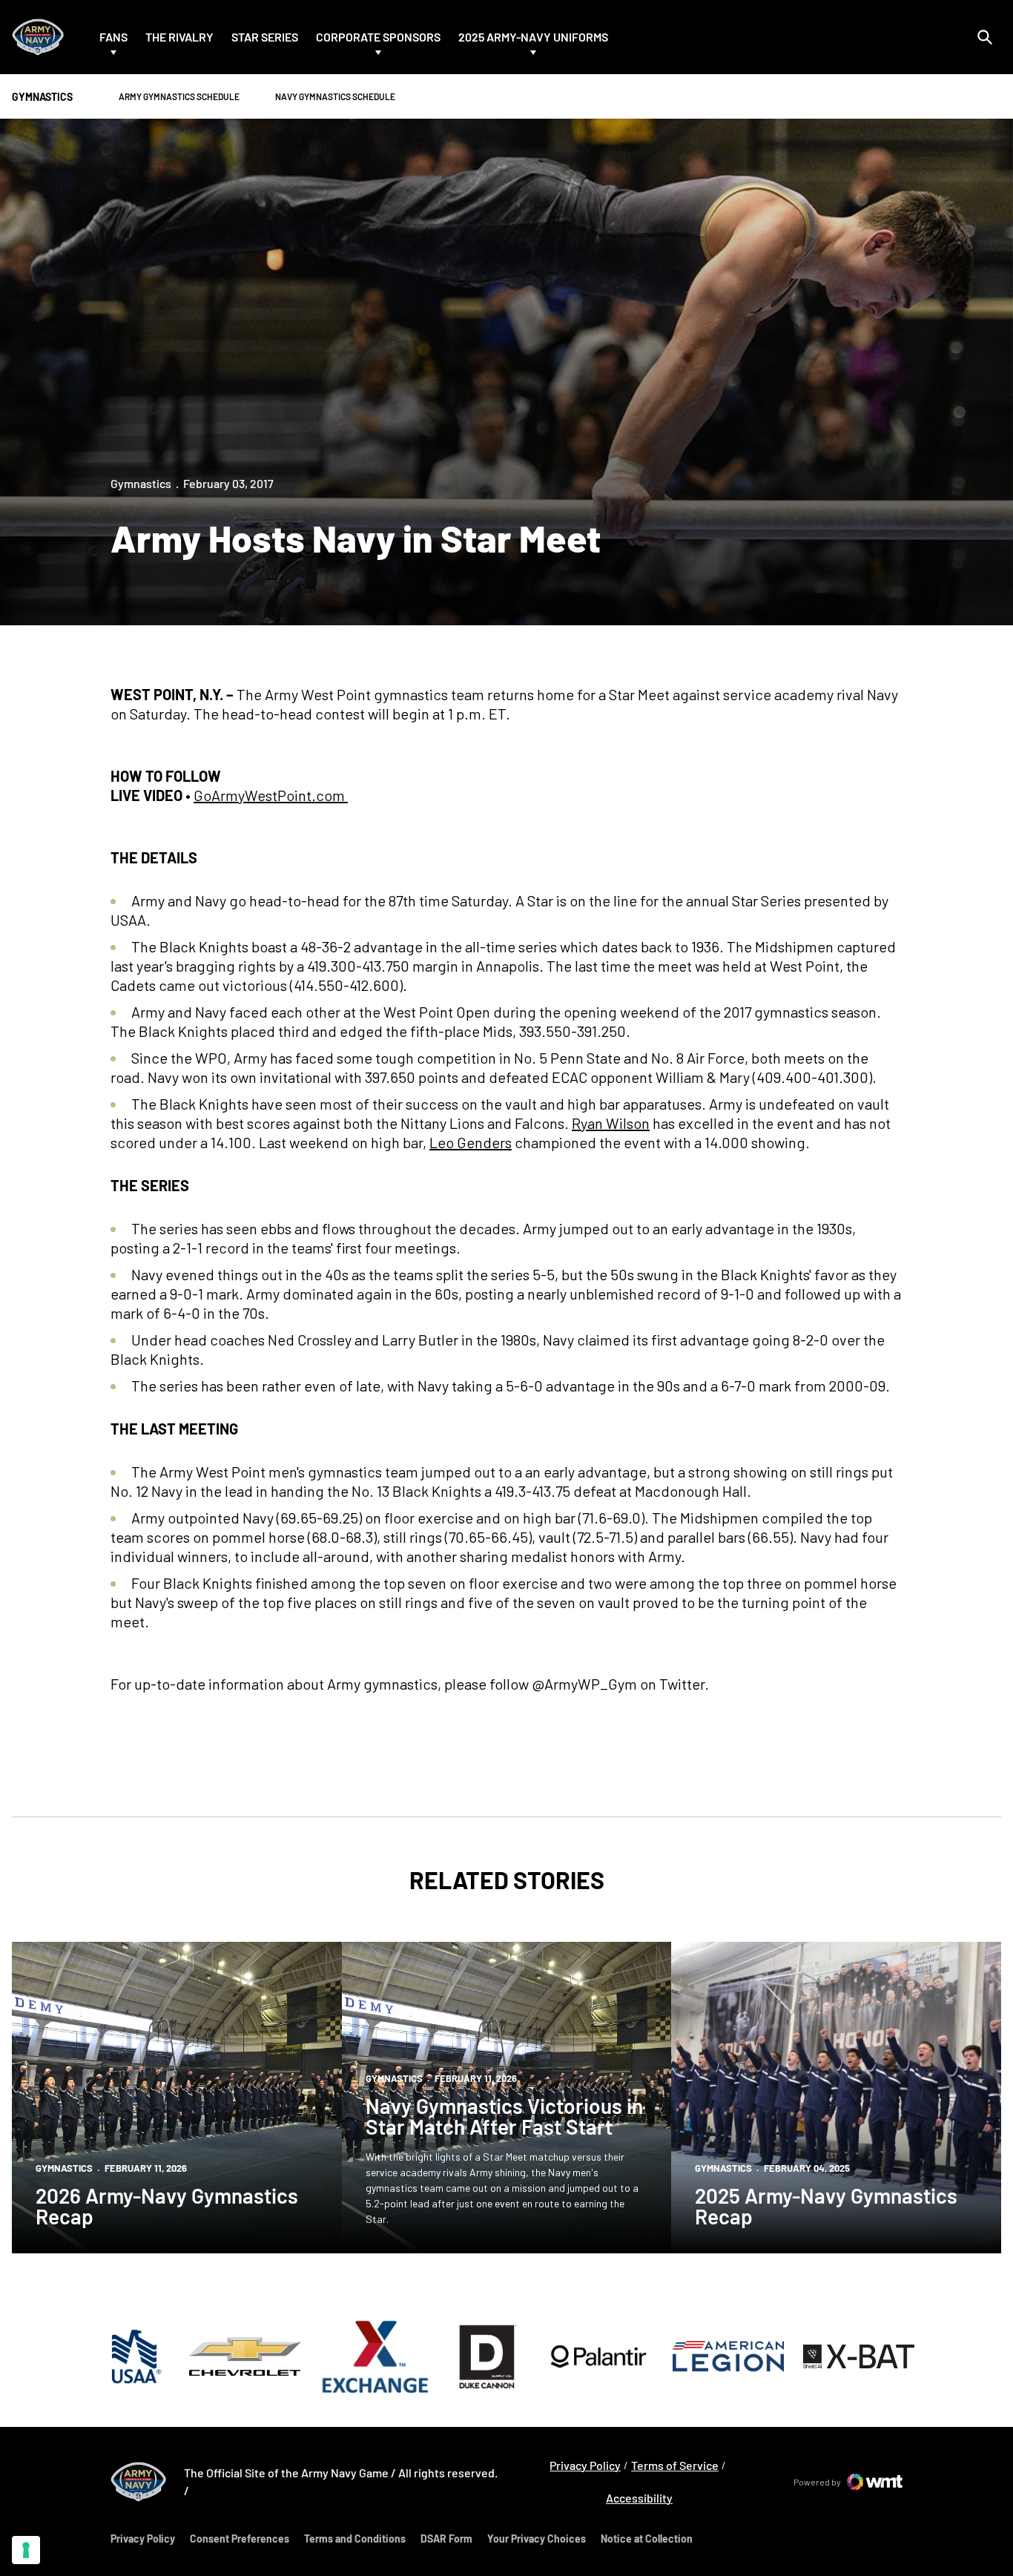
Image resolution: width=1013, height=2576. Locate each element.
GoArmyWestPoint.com (271, 795)
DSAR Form (446, 2539)
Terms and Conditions (355, 2539)
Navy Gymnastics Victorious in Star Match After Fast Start (504, 2116)
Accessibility (639, 2497)
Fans (113, 37)
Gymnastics (141, 483)
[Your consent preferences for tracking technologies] (26, 2550)
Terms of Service (675, 2465)
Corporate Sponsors (378, 37)
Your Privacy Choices (537, 2539)
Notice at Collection (647, 2539)
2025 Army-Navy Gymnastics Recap (826, 2206)
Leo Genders (471, 1142)
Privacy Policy (585, 2465)
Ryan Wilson (611, 1123)
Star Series (265, 37)
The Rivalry (179, 37)
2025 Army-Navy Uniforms (533, 37)
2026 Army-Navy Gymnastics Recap (167, 2206)
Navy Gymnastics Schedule (335, 96)
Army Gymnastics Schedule (179, 96)
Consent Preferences (240, 2539)
